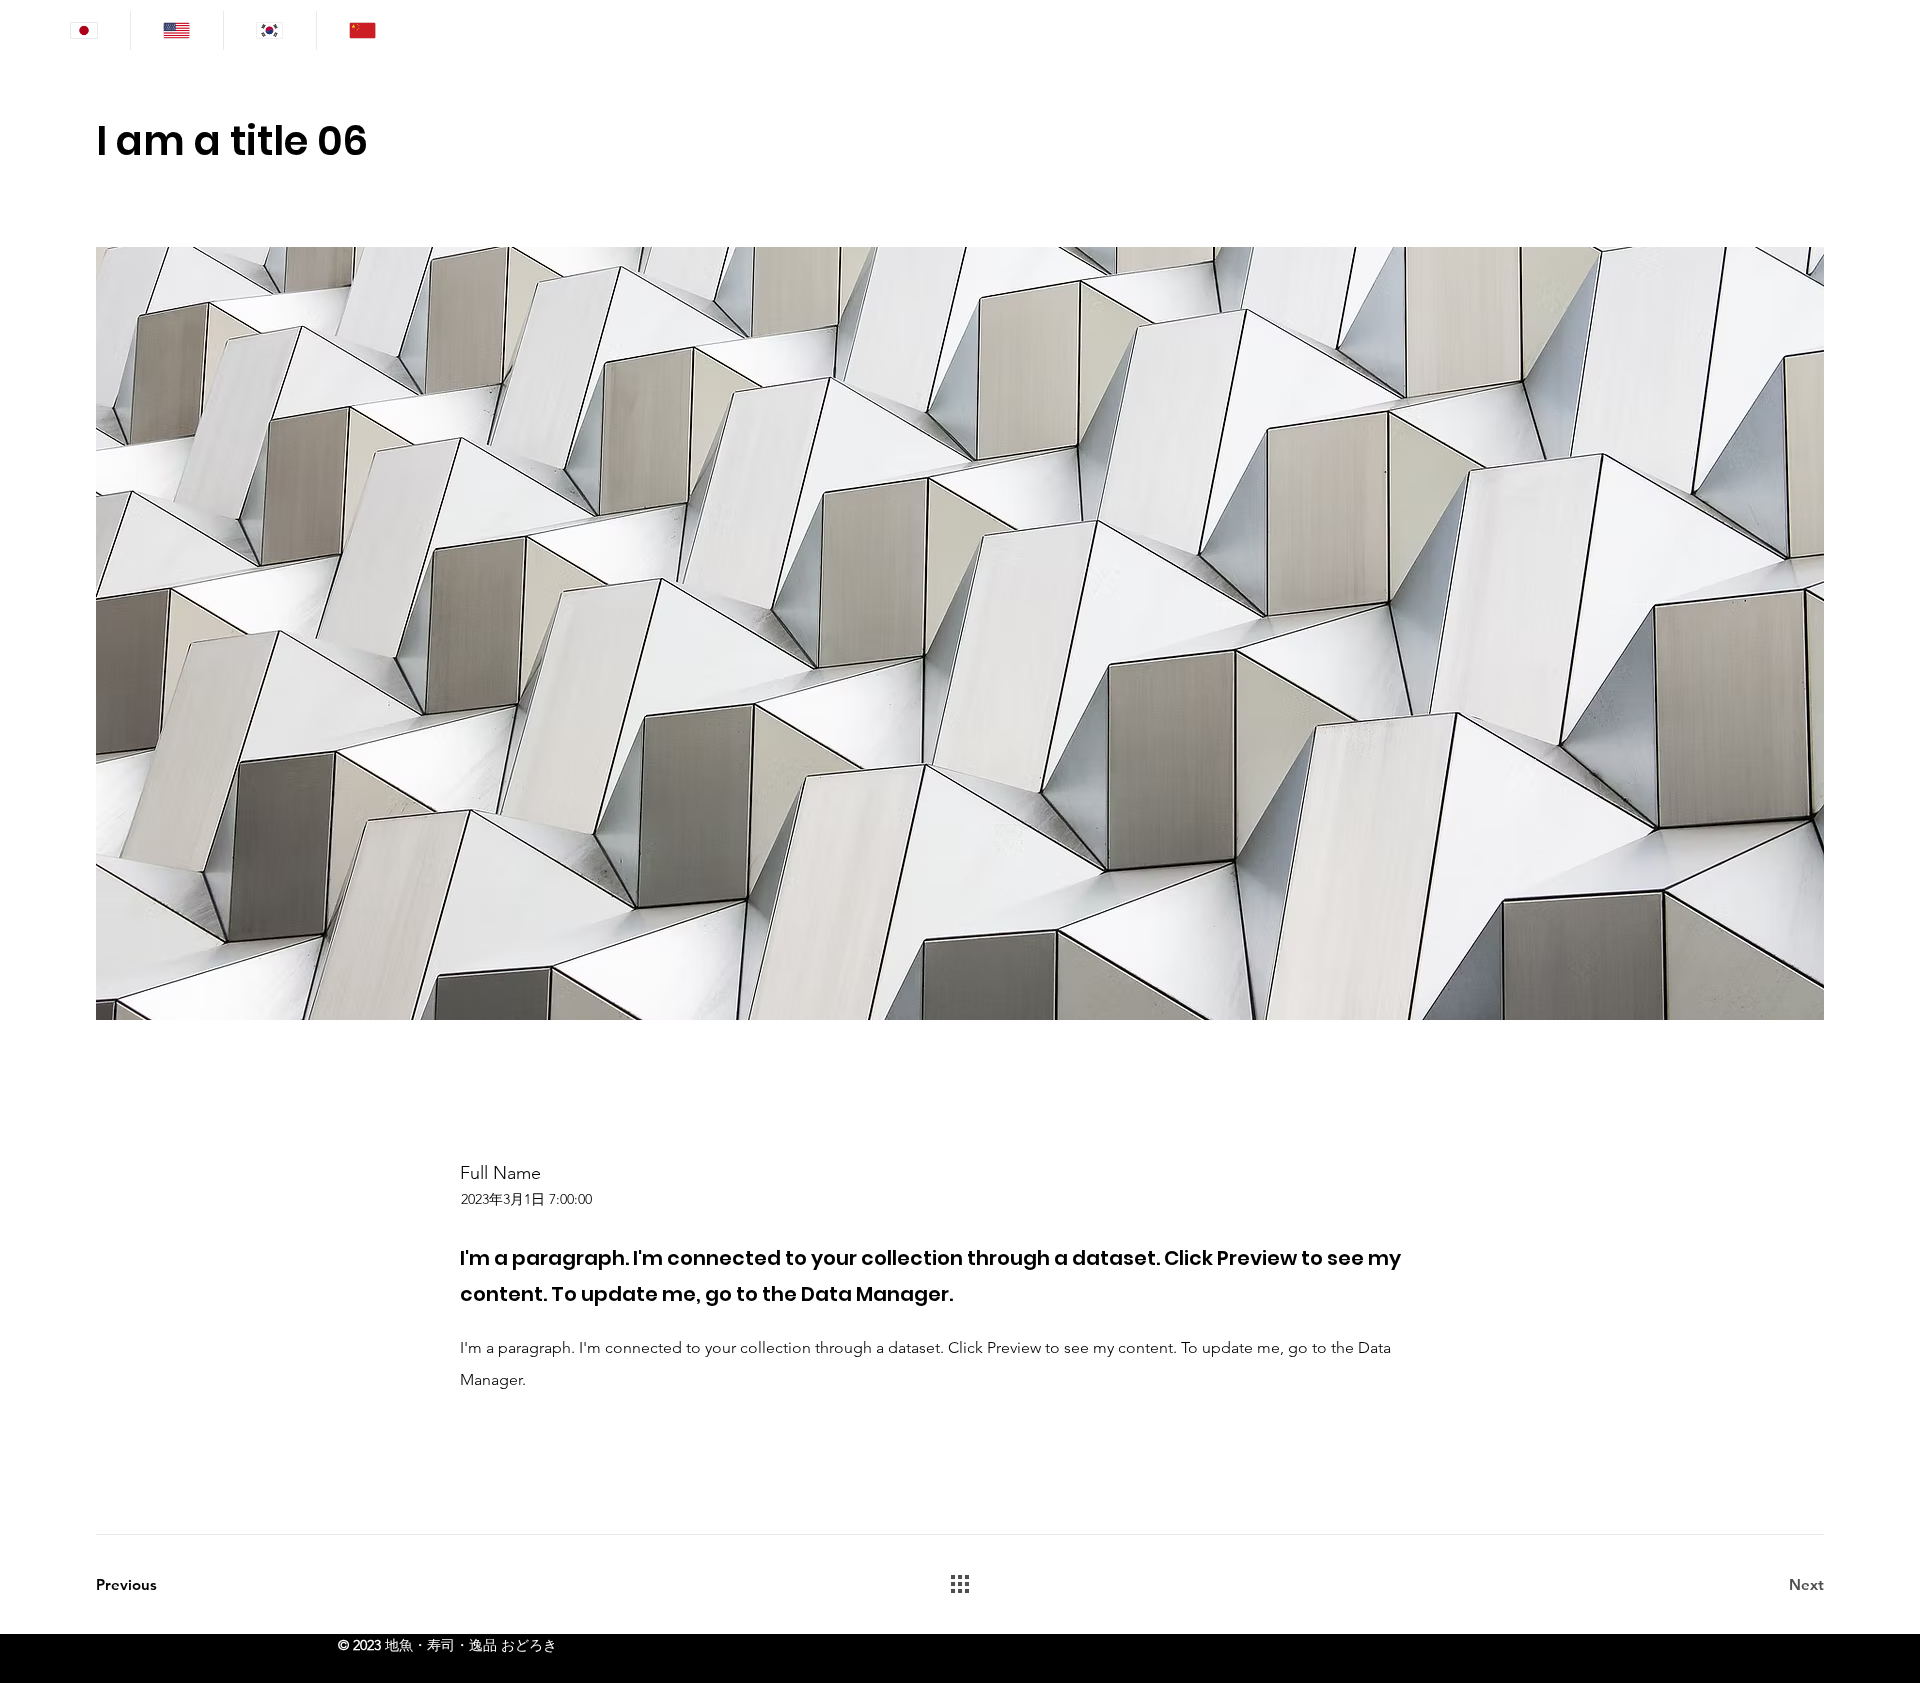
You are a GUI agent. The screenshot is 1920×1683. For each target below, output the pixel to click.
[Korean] (269, 30)
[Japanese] (84, 30)
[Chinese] (362, 30)
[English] (176, 30)
